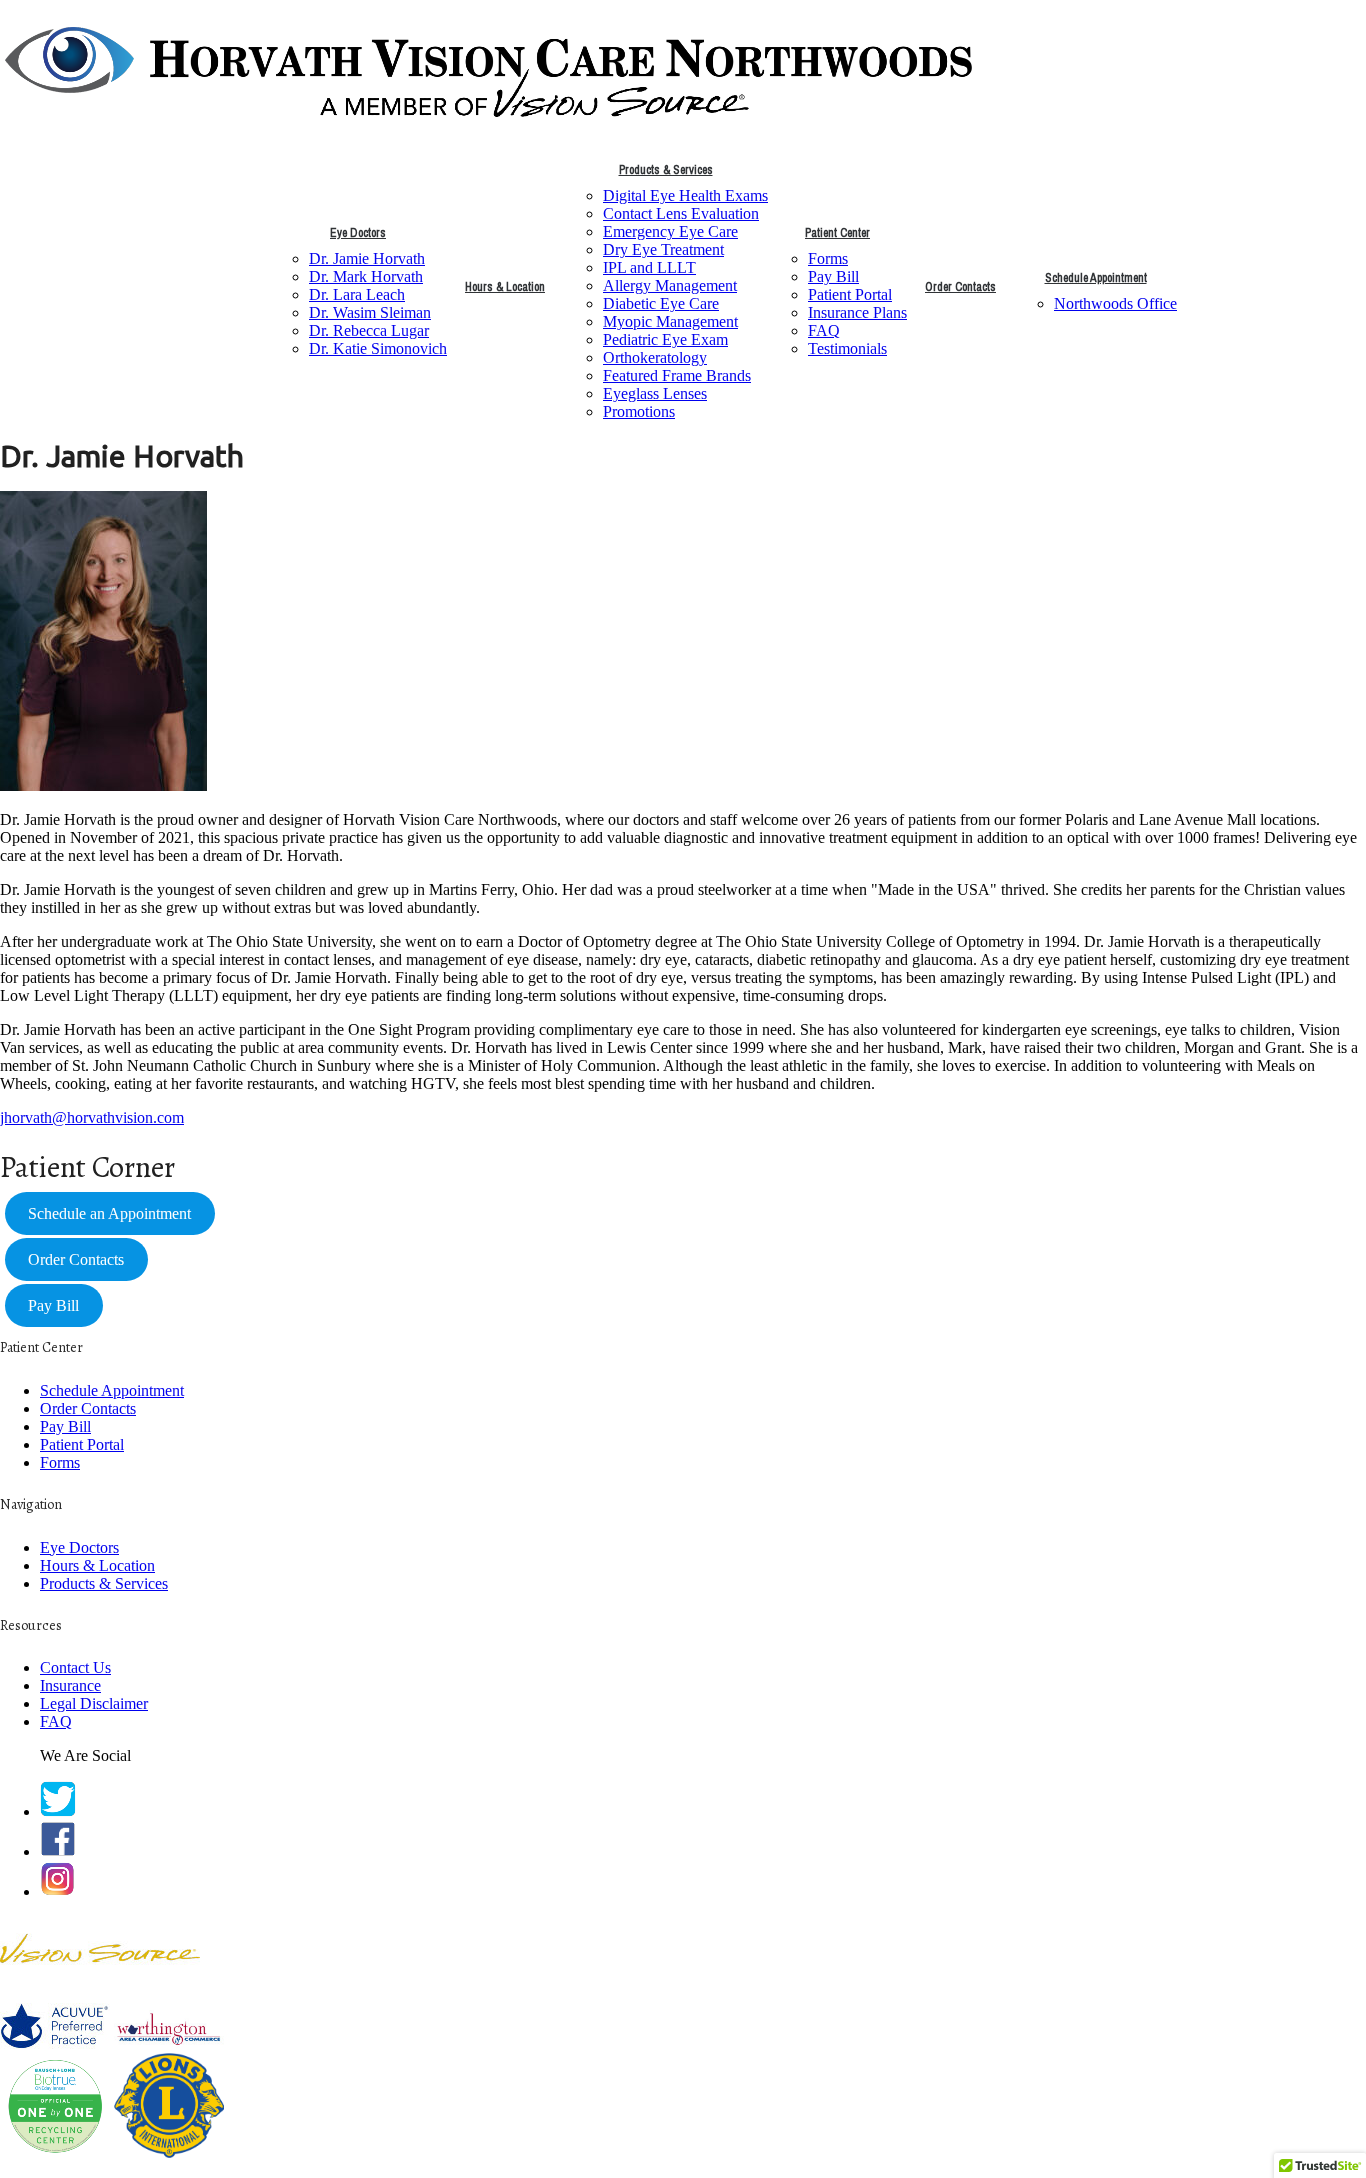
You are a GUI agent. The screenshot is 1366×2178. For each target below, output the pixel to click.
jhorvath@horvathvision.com (92, 1117)
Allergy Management (670, 285)
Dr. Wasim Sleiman (370, 312)
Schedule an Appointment (109, 1213)
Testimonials (847, 348)
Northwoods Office (1115, 303)
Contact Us (75, 1667)
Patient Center (837, 233)
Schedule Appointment (1096, 278)
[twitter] (58, 1811)
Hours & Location (505, 287)
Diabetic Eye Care (661, 303)
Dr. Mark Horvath (366, 276)
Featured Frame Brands (677, 375)
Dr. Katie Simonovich (378, 348)
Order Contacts (960, 287)
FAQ (824, 330)
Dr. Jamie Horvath (367, 258)
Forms (828, 258)
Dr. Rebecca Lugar (369, 330)
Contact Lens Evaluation (681, 213)
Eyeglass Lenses (655, 393)
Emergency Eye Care (670, 231)
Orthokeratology (655, 357)
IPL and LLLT (649, 267)
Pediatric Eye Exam (665, 339)
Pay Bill (833, 276)
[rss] (58, 1891)
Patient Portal (850, 294)
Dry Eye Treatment (663, 249)
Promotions (639, 411)
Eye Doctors (358, 233)
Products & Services (666, 170)
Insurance (70, 1685)
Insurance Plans (857, 312)
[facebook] (58, 1851)
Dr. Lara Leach (357, 294)
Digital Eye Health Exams (685, 195)
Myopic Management (670, 321)
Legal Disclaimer (94, 1703)
